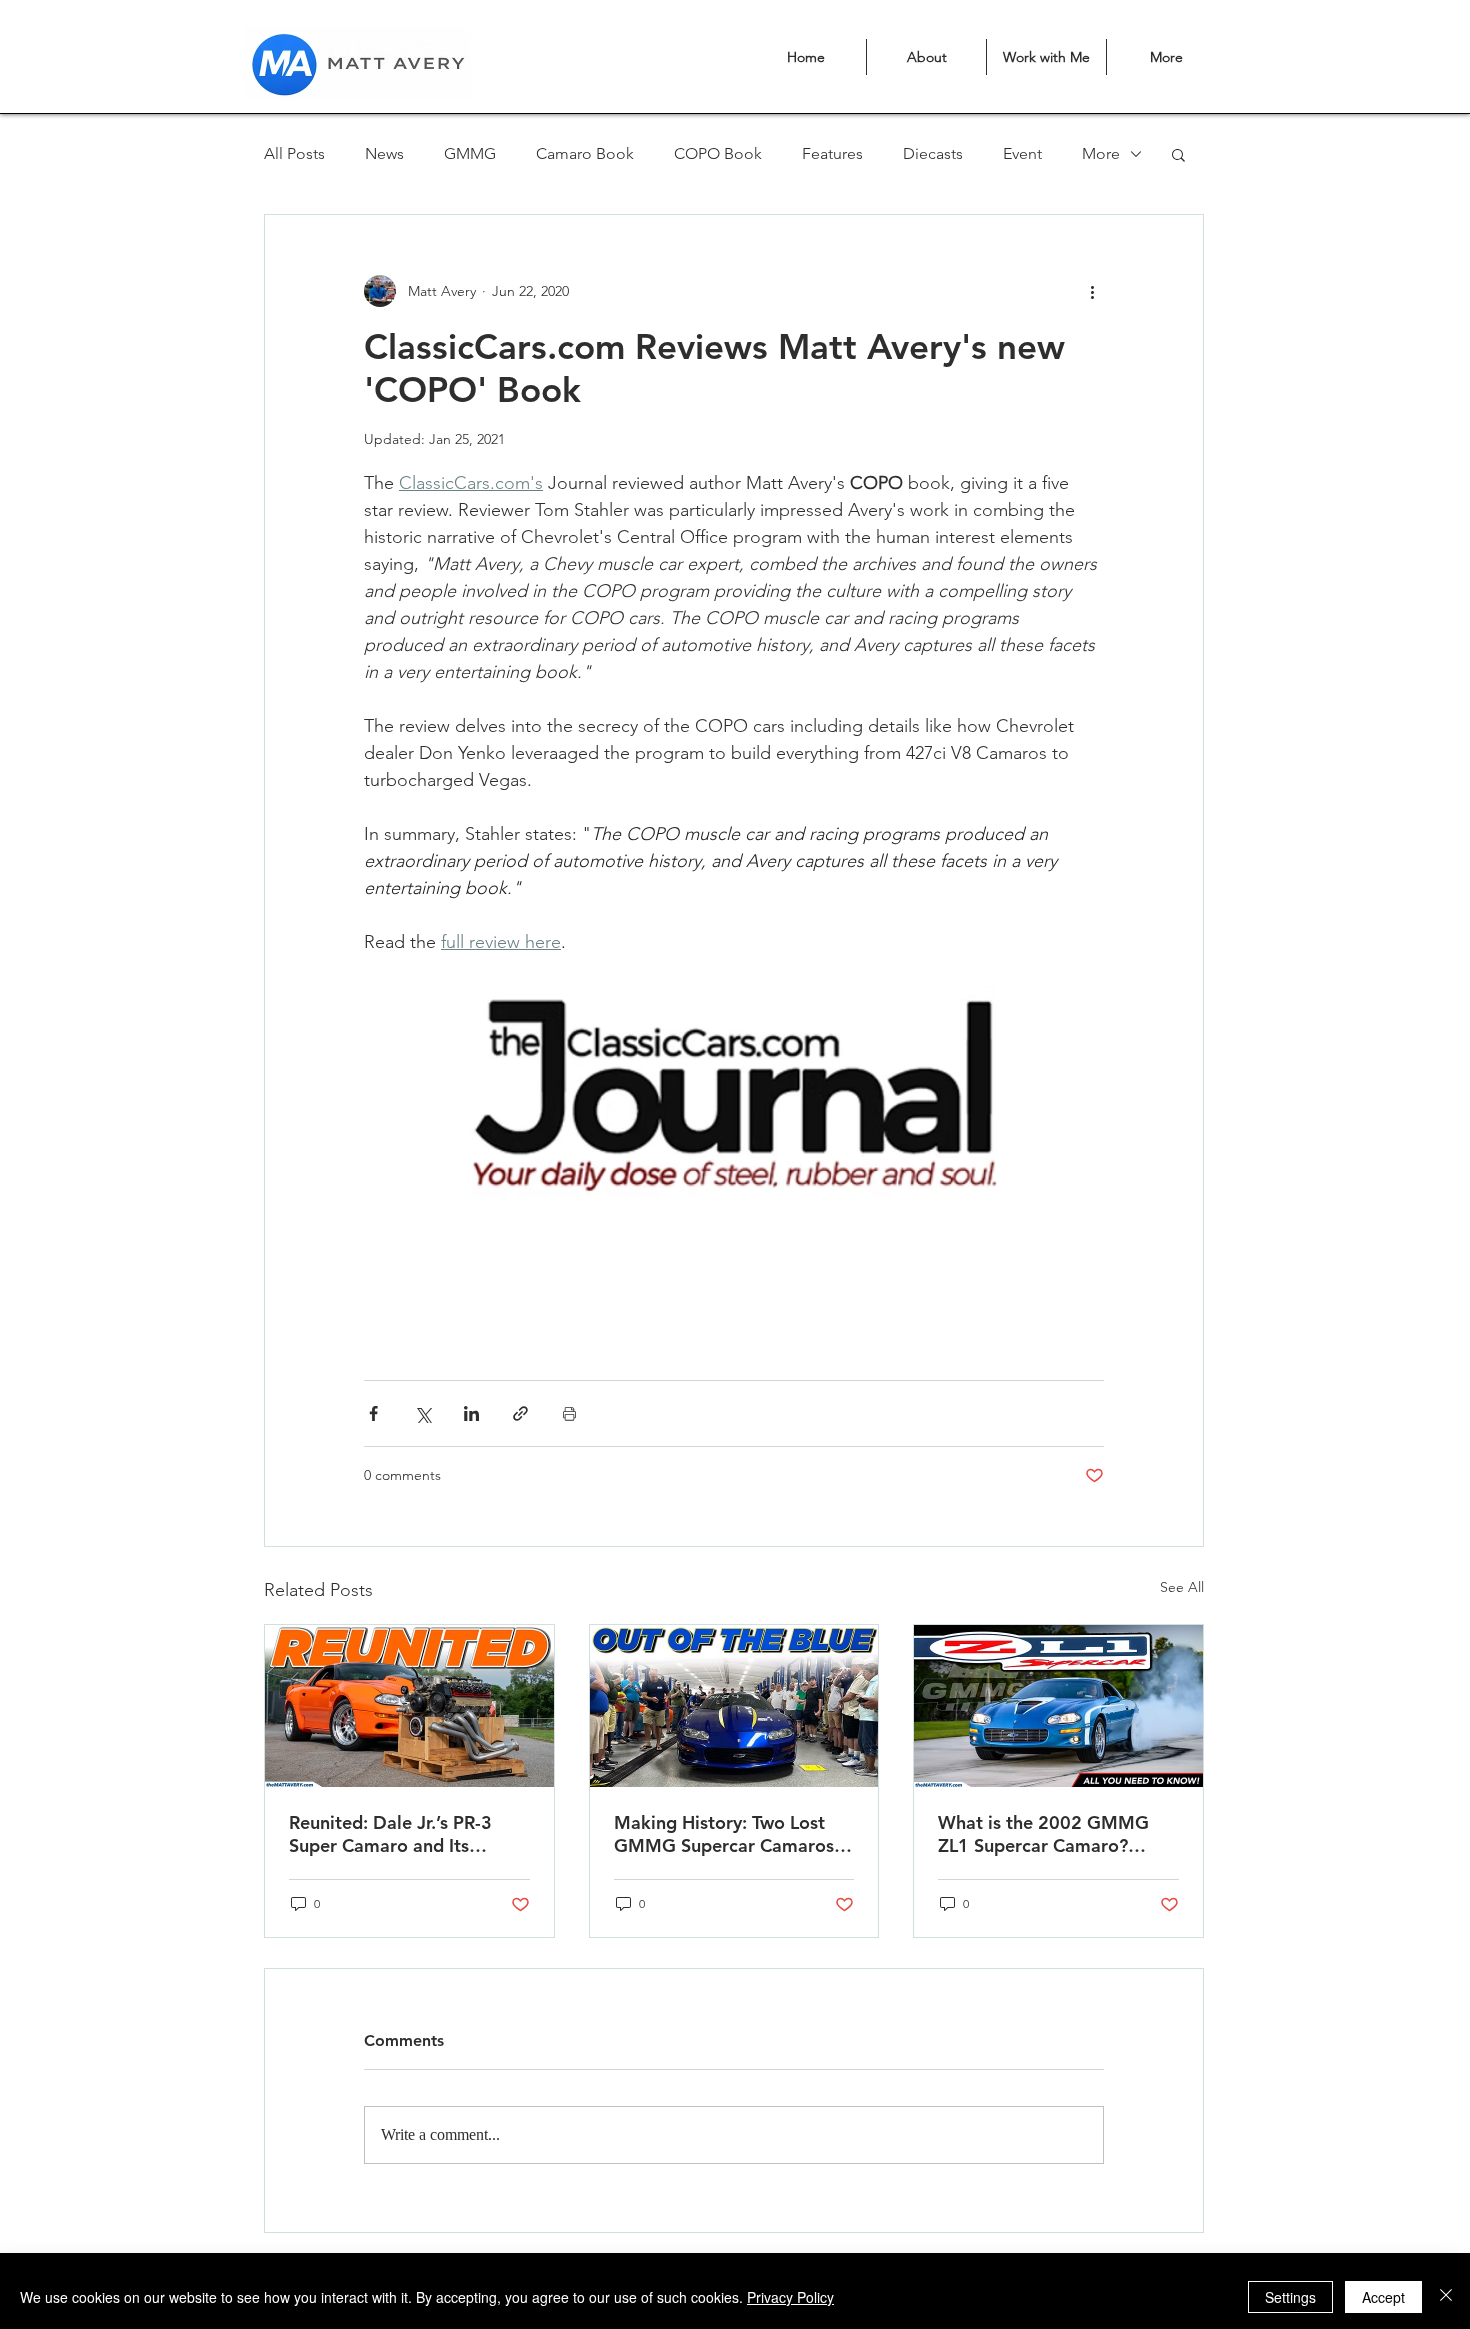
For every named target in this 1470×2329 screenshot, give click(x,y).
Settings (1290, 2297)
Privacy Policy (790, 2297)
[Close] (1446, 2297)
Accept (1383, 2297)
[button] (568, 1226)
